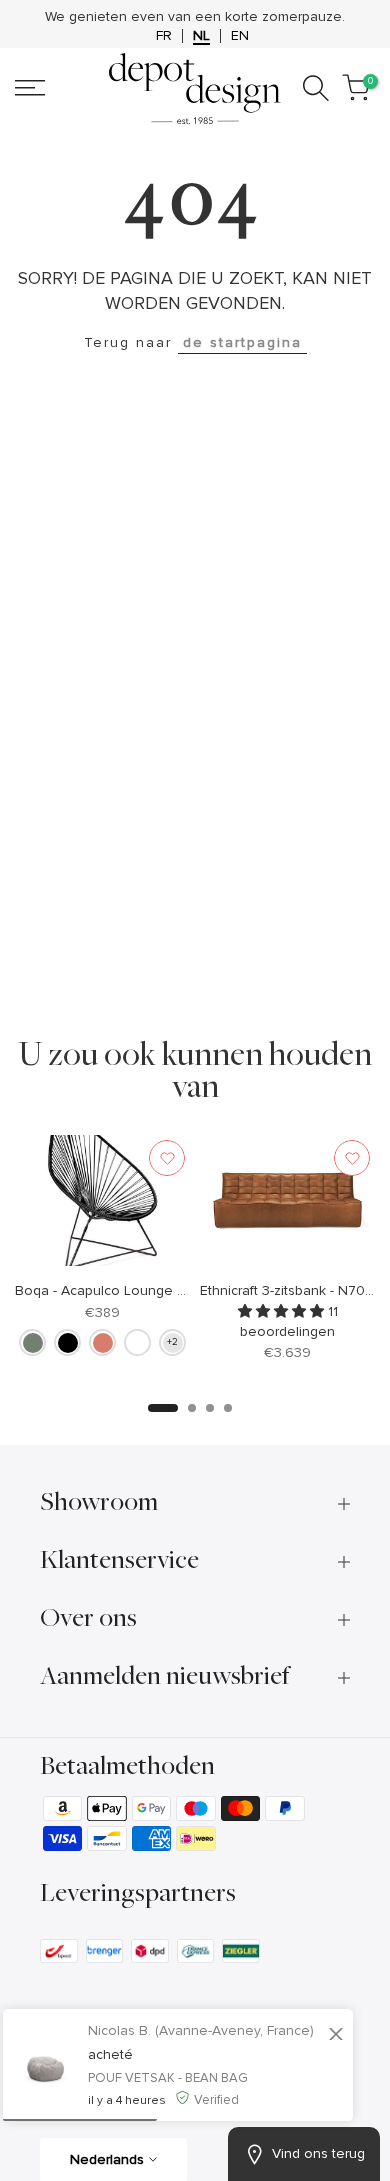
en (240, 59)
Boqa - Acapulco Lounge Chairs (116, 1314)
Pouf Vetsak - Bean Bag (168, 2078)
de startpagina (242, 365)
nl (201, 59)
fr (164, 59)
